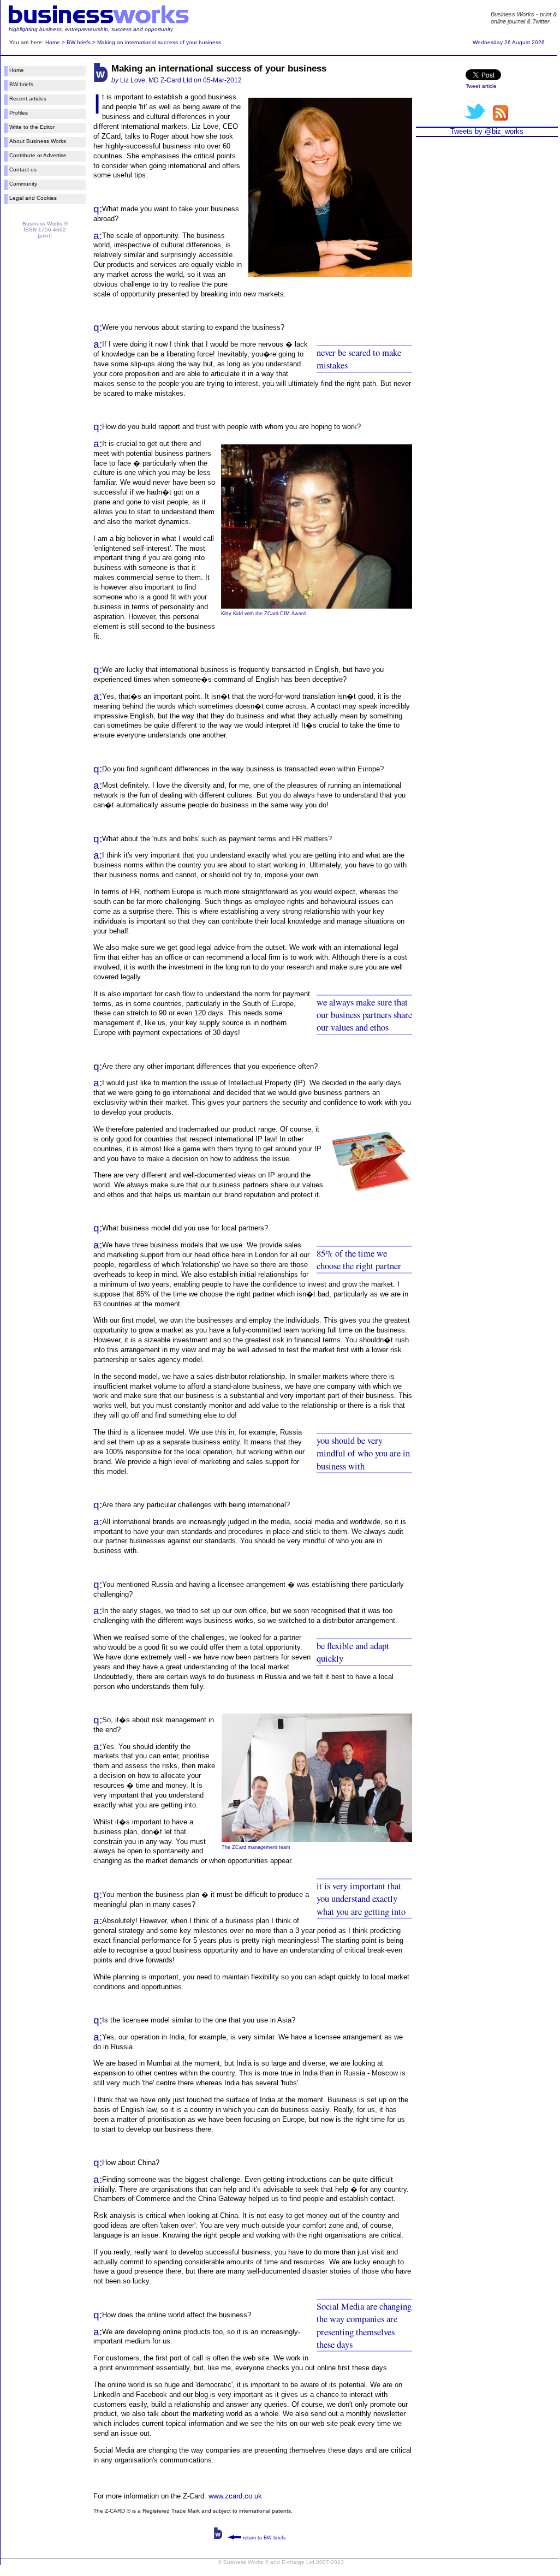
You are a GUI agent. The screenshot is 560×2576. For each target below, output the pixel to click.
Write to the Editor (32, 127)
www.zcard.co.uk (235, 2496)
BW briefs (79, 42)
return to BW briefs (264, 2538)
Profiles (19, 113)
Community (23, 184)
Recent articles (28, 99)
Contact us (23, 169)
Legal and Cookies (33, 198)
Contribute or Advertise (38, 155)
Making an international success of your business (159, 42)
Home (53, 42)
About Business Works (38, 141)
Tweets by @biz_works (487, 131)
